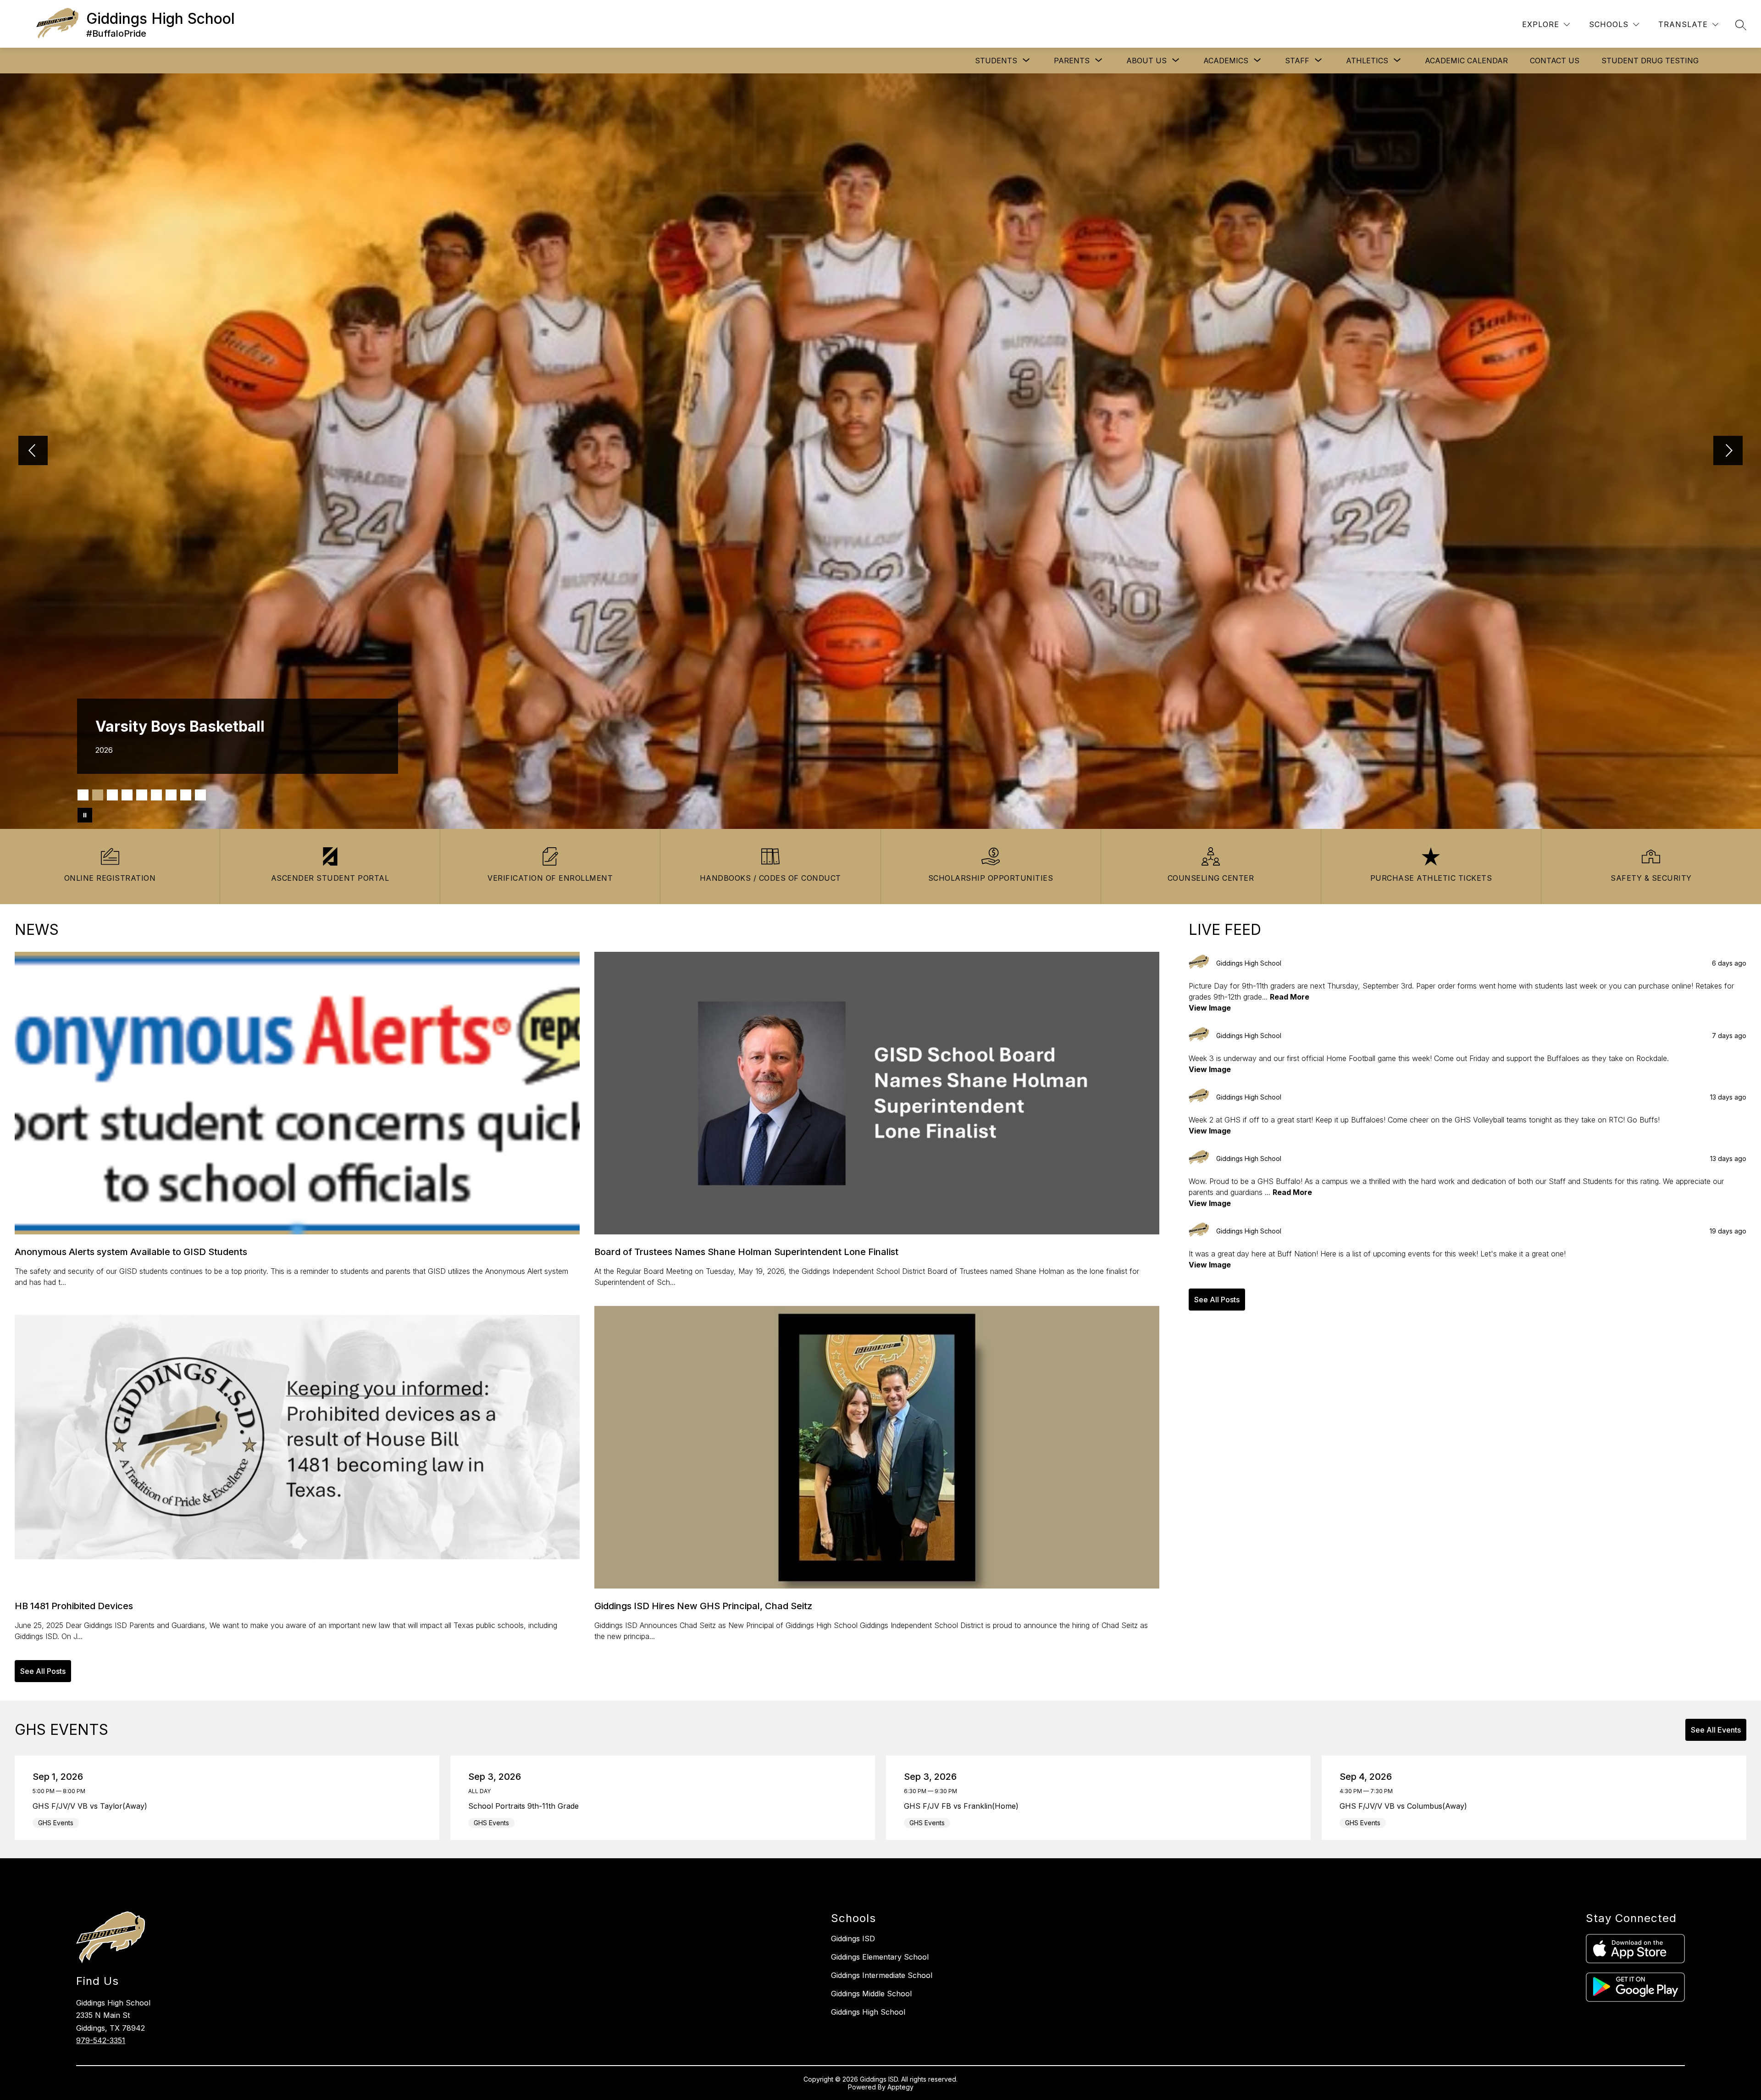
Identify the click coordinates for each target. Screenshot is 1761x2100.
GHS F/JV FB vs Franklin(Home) (964, 1806)
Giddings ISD (853, 1939)
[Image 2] (98, 795)
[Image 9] (200, 795)
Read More (1290, 997)
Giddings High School (868, 2012)
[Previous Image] (33, 451)
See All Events (1716, 1730)
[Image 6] (156, 795)
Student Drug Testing (1650, 61)
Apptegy (900, 2087)
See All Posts (43, 1671)
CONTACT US (1555, 61)
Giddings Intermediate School (882, 1975)
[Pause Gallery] (85, 815)
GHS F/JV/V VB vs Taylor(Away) (92, 1806)
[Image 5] (142, 795)
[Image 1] (83, 795)
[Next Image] (1728, 451)
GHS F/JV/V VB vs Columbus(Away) (1406, 1806)
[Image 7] (171, 795)
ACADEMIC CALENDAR (1466, 61)
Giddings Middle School (871, 1994)
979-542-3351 (101, 2040)
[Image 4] (127, 795)
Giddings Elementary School (880, 1957)
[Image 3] (112, 795)
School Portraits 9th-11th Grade (526, 1806)
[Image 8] (186, 795)
